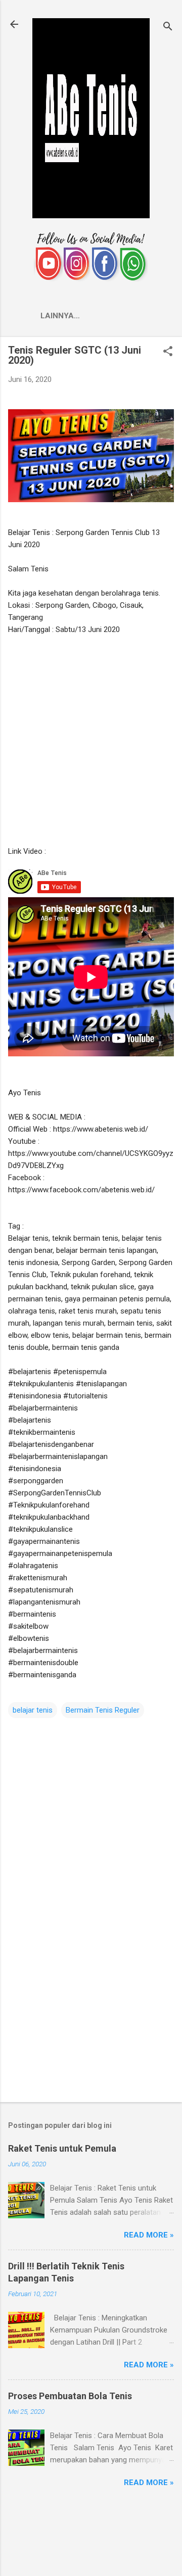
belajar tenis (33, 1710)
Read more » (149, 2235)
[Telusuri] (168, 28)
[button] (168, 352)
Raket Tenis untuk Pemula (62, 2148)
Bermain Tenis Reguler (103, 1710)
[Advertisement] (91, 740)
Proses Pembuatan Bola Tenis (70, 2396)
